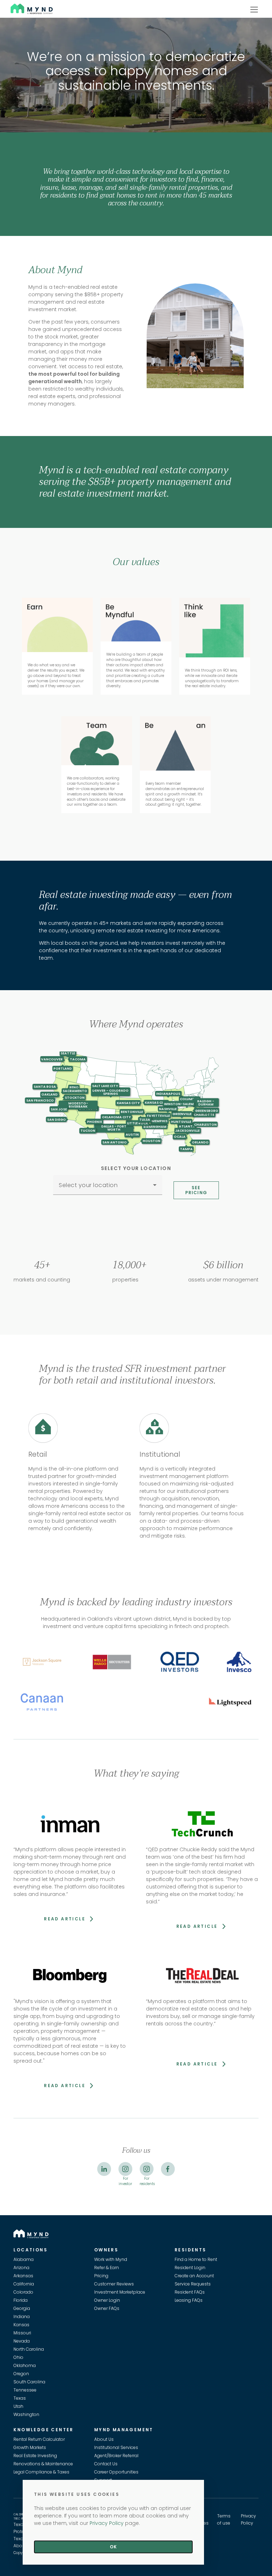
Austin (132, 1134)
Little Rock (138, 1123)
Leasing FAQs (189, 2300)
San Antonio (115, 1142)
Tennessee (25, 2390)
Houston (152, 1141)
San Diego (56, 1119)
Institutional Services (116, 2447)
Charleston (205, 1124)
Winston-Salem (179, 1104)
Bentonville (132, 1112)
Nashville (168, 1109)
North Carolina (29, 2349)
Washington (26, 2414)
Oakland (50, 1094)
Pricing (101, 2276)
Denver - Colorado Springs (110, 1092)
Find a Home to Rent (196, 2259)
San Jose (59, 1109)
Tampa (186, 1149)
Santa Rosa (45, 1086)
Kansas (21, 2325)
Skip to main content (3, 31)
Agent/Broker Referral (116, 2456)
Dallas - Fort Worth (114, 1128)
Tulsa (145, 1120)
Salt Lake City (105, 1086)
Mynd (18, 8)
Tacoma (78, 1059)
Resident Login (190, 2268)
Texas (20, 2398)
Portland (63, 1068)
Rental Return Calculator (39, 2439)
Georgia (22, 2308)
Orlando (200, 1142)
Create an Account (194, 2276)
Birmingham (155, 1127)
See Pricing (196, 1190)
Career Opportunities (116, 2472)
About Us (104, 2439)
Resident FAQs (190, 2292)
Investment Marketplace (120, 2292)
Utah (18, 2406)
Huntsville (181, 1121)
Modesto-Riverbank (78, 1105)
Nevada (22, 2341)
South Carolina (29, 2382)
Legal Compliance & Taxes (41, 2472)
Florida (21, 2300)
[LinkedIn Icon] (104, 2169)
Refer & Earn (107, 2268)
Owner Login (107, 2300)
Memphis (160, 1121)
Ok (113, 2547)
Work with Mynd (111, 2259)
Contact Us (106, 2464)
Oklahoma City (116, 1117)
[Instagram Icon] (125, 2169)
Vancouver (52, 1059)
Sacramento (75, 1091)
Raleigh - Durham (206, 1103)
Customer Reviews (114, 2284)
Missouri (22, 2333)
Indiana (22, 2316)
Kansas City (128, 1103)
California (24, 2284)
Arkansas (23, 2276)
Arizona (21, 2268)
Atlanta (187, 1126)
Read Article (66, 1919)
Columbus (189, 1099)
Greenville (182, 1114)
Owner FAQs (107, 2308)
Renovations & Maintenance (43, 2464)
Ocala (180, 1137)
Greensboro (207, 1111)
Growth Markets (30, 2447)
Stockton (75, 1097)
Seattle (68, 1053)
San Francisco (40, 1100)
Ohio (18, 2357)
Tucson (88, 1130)
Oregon (21, 2374)
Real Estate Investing (35, 2456)
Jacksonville (188, 1130)
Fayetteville (158, 1116)
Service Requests (193, 2284)
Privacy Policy (107, 2523)
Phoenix (95, 1122)
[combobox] (108, 1188)
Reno (74, 1088)
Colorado (23, 2292)
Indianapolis (168, 1094)
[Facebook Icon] (168, 2169)
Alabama (24, 2259)
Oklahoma (25, 2365)
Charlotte (204, 1115)
